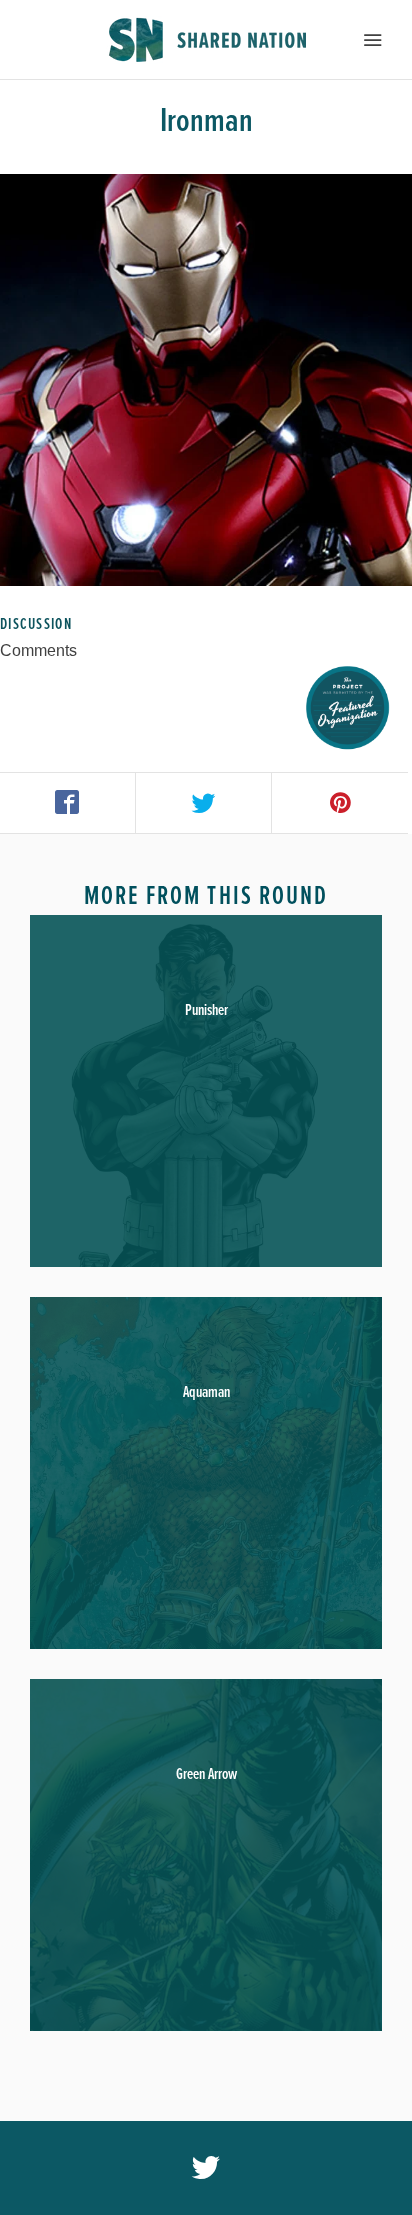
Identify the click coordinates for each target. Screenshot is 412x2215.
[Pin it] (340, 803)
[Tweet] (204, 803)
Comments (38, 650)
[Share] (68, 803)
